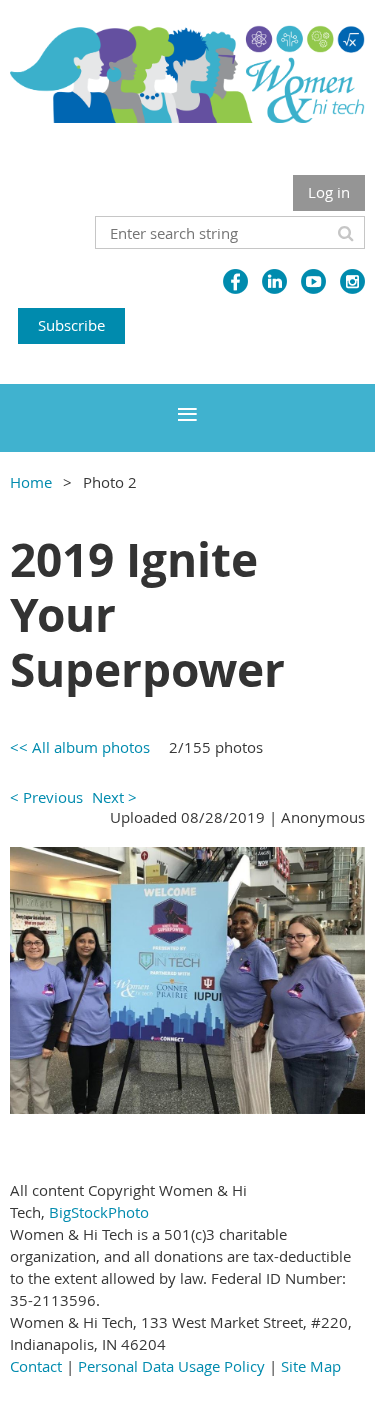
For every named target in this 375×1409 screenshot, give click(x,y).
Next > (114, 797)
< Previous (46, 797)
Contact (36, 1366)
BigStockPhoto (99, 1212)
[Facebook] (235, 281)
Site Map (311, 1366)
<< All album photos (80, 747)
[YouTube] (313, 281)
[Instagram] (352, 281)
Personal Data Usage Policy (171, 1366)
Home (31, 482)
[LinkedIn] (274, 281)
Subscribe (71, 325)
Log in (329, 192)
